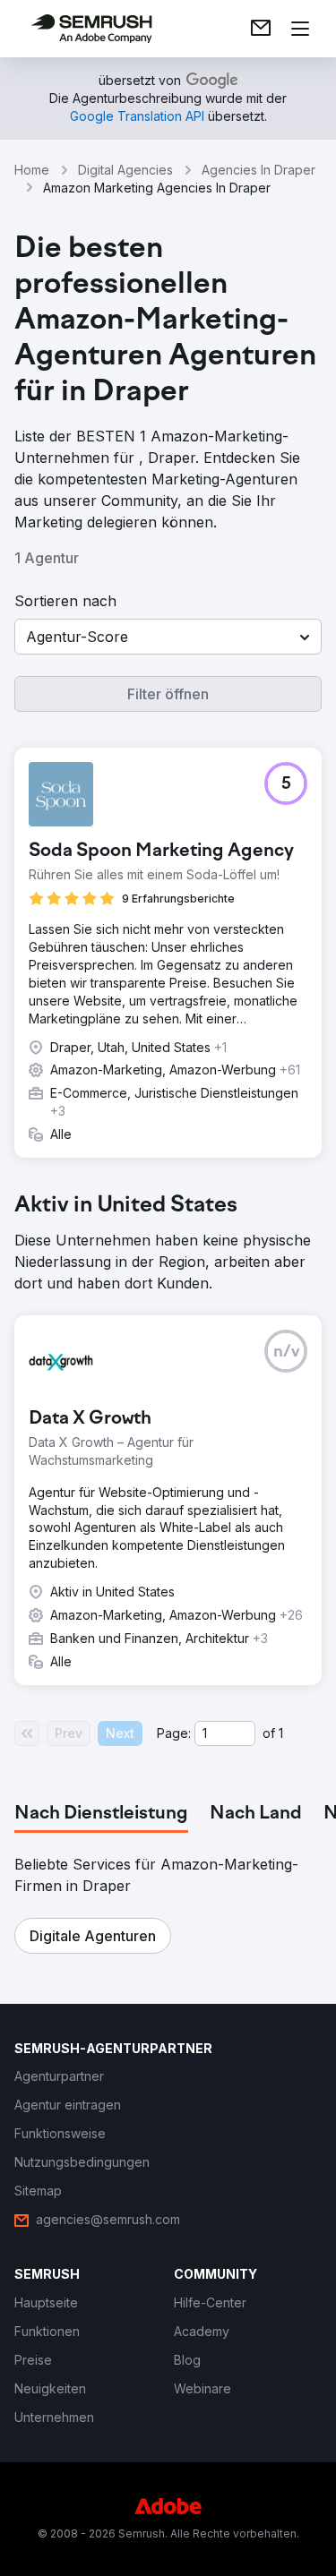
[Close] (304, 994)
